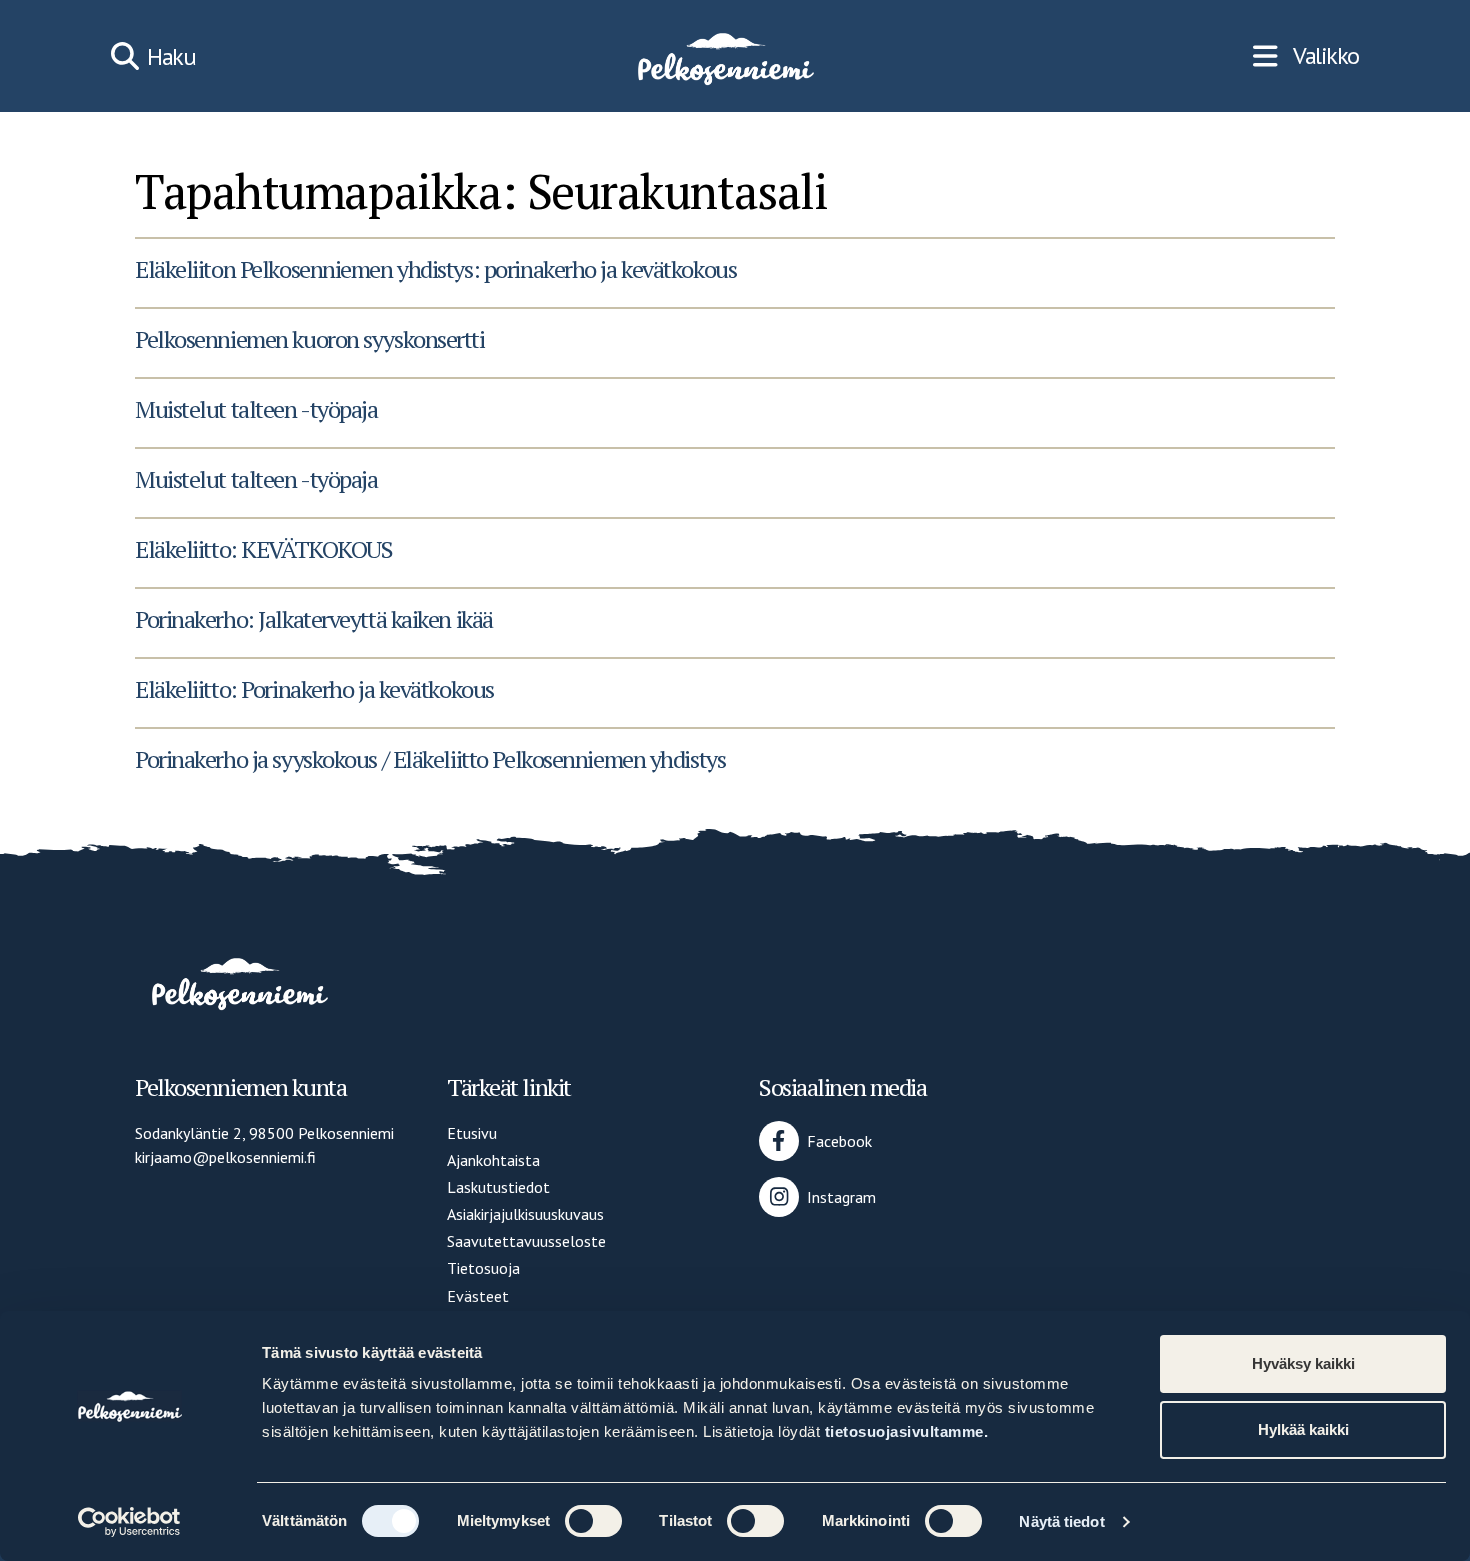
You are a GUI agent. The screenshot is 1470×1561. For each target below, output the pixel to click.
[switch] (593, 1521)
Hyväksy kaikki (1303, 1363)
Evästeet (478, 1296)
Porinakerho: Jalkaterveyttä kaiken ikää (314, 619)
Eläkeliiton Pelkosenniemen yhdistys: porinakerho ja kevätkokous (435, 269)
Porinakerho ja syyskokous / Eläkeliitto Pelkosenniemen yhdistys (430, 759)
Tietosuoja (483, 1268)
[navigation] (1306, 56)
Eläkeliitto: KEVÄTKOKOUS (263, 549)
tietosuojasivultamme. (907, 1431)
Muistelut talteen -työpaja (256, 409)
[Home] (724, 56)
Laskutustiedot (498, 1187)
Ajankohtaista (493, 1160)
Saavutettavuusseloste (526, 1241)
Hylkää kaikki (1303, 1429)
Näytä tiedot (1061, 1521)
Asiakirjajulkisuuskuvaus (525, 1214)
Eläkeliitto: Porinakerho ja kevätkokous (314, 689)
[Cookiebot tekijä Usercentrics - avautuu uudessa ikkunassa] (129, 1522)
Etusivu (472, 1133)
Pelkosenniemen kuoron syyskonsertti (310, 339)
